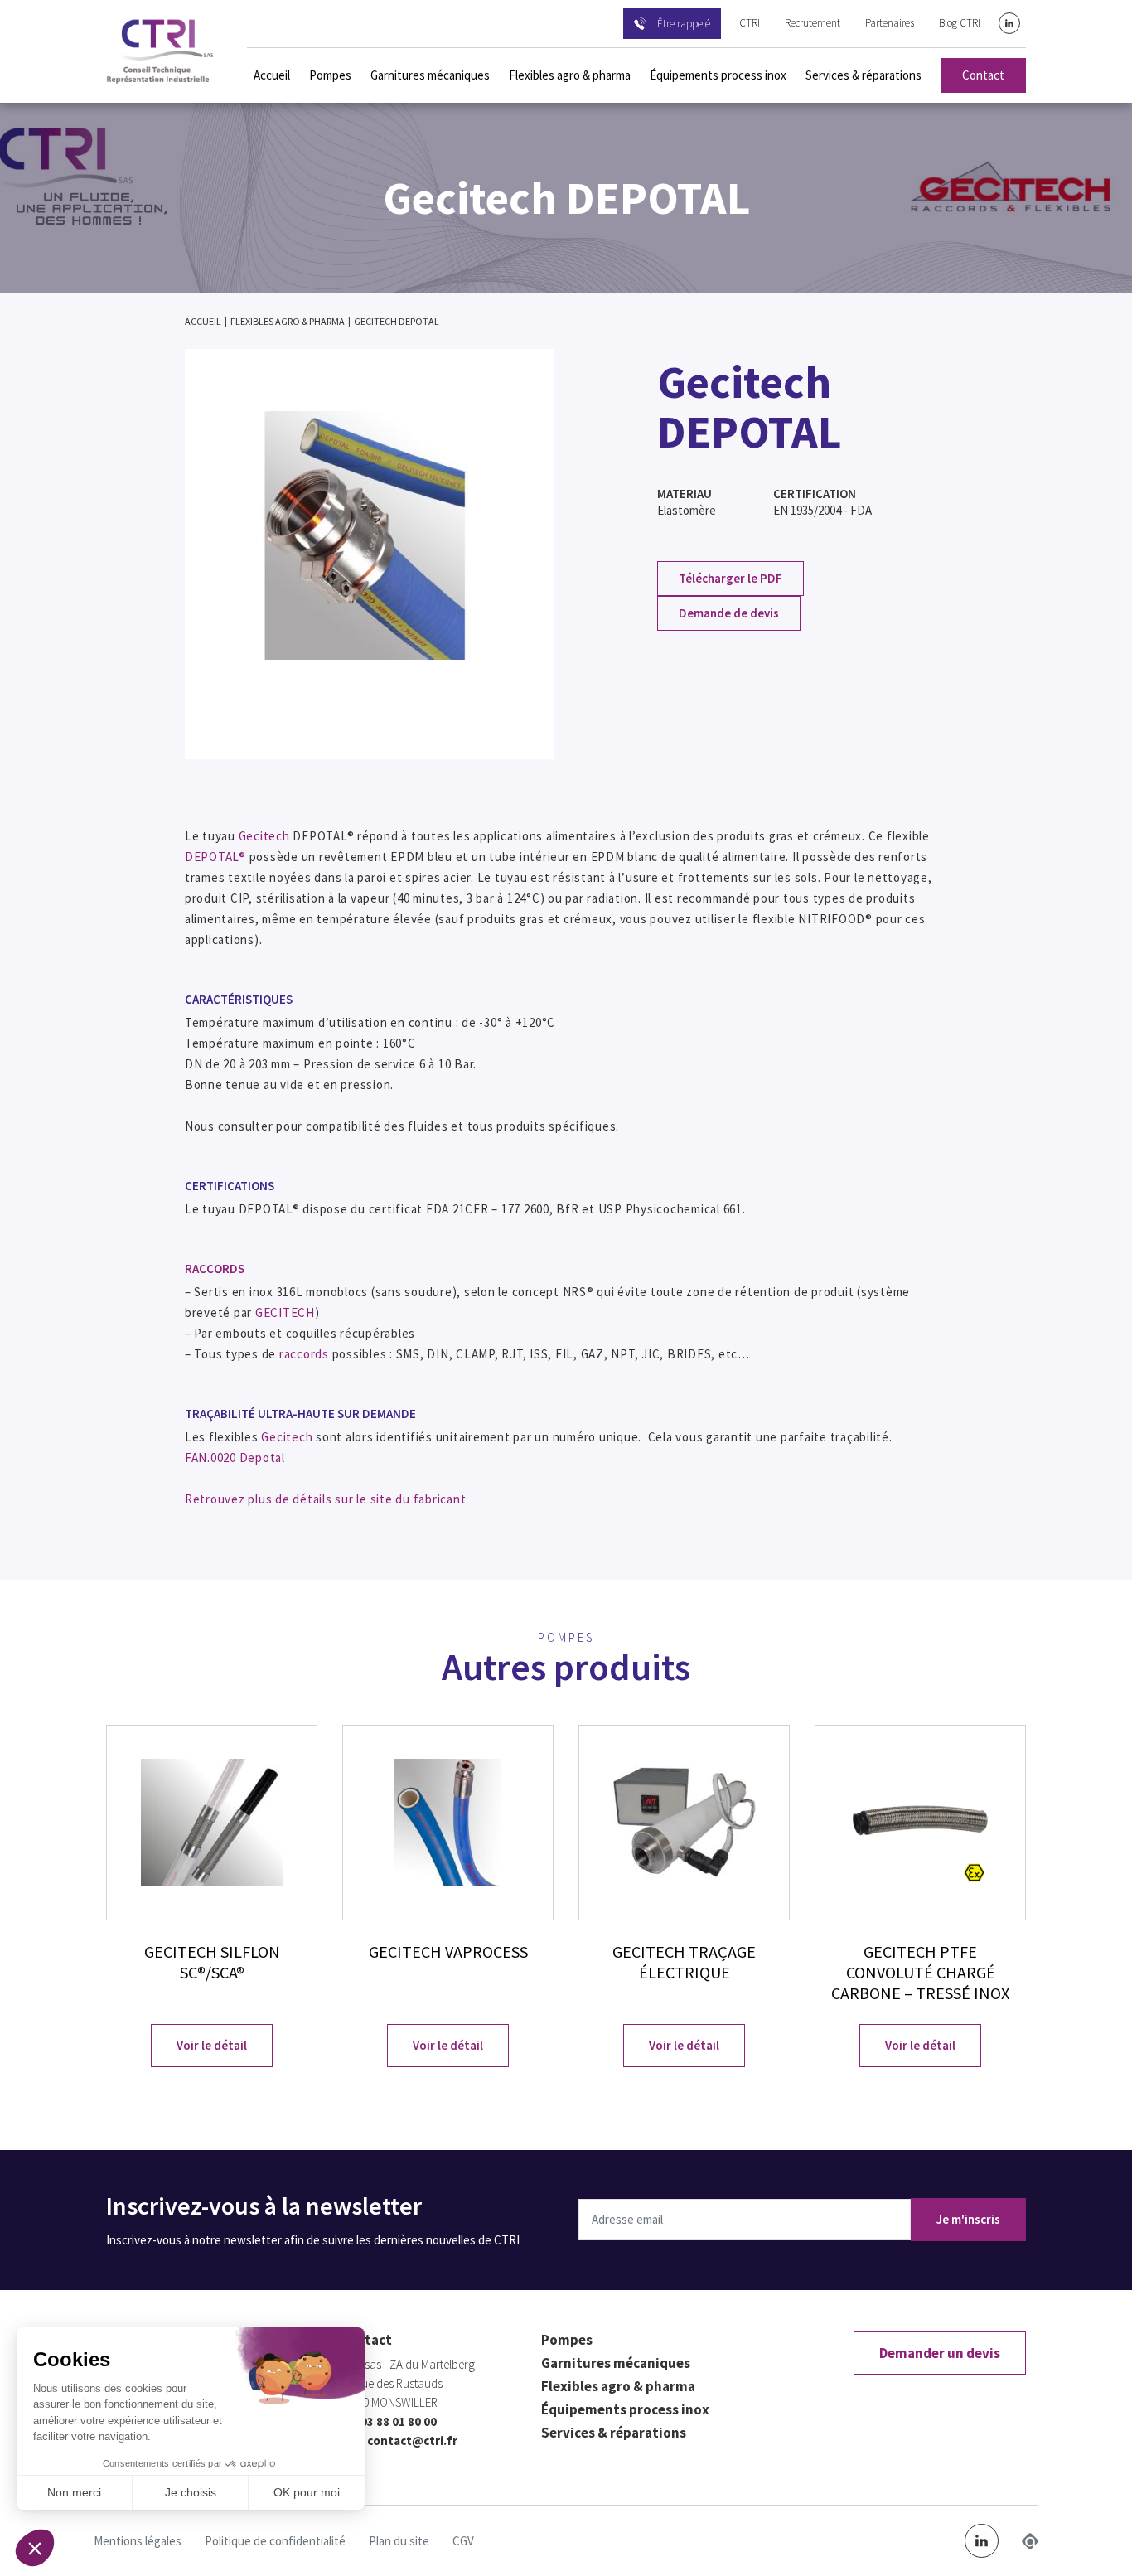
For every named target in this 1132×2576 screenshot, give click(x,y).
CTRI (750, 23)
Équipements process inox (718, 75)
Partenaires (890, 23)
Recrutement (813, 23)
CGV (463, 2541)
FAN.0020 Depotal (235, 1457)
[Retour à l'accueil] (160, 51)
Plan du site (399, 2541)
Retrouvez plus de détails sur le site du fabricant (326, 1499)
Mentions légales (138, 2541)
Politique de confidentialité (275, 2541)
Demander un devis (940, 2353)
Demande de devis (729, 613)
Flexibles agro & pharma (570, 75)
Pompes (330, 75)
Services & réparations (864, 75)
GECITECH (285, 1312)
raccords (304, 1354)
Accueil (272, 75)
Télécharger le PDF (730, 578)
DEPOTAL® (215, 857)
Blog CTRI (960, 23)
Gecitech (264, 836)
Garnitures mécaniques (430, 75)
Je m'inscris (968, 2219)
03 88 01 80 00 (399, 2421)
